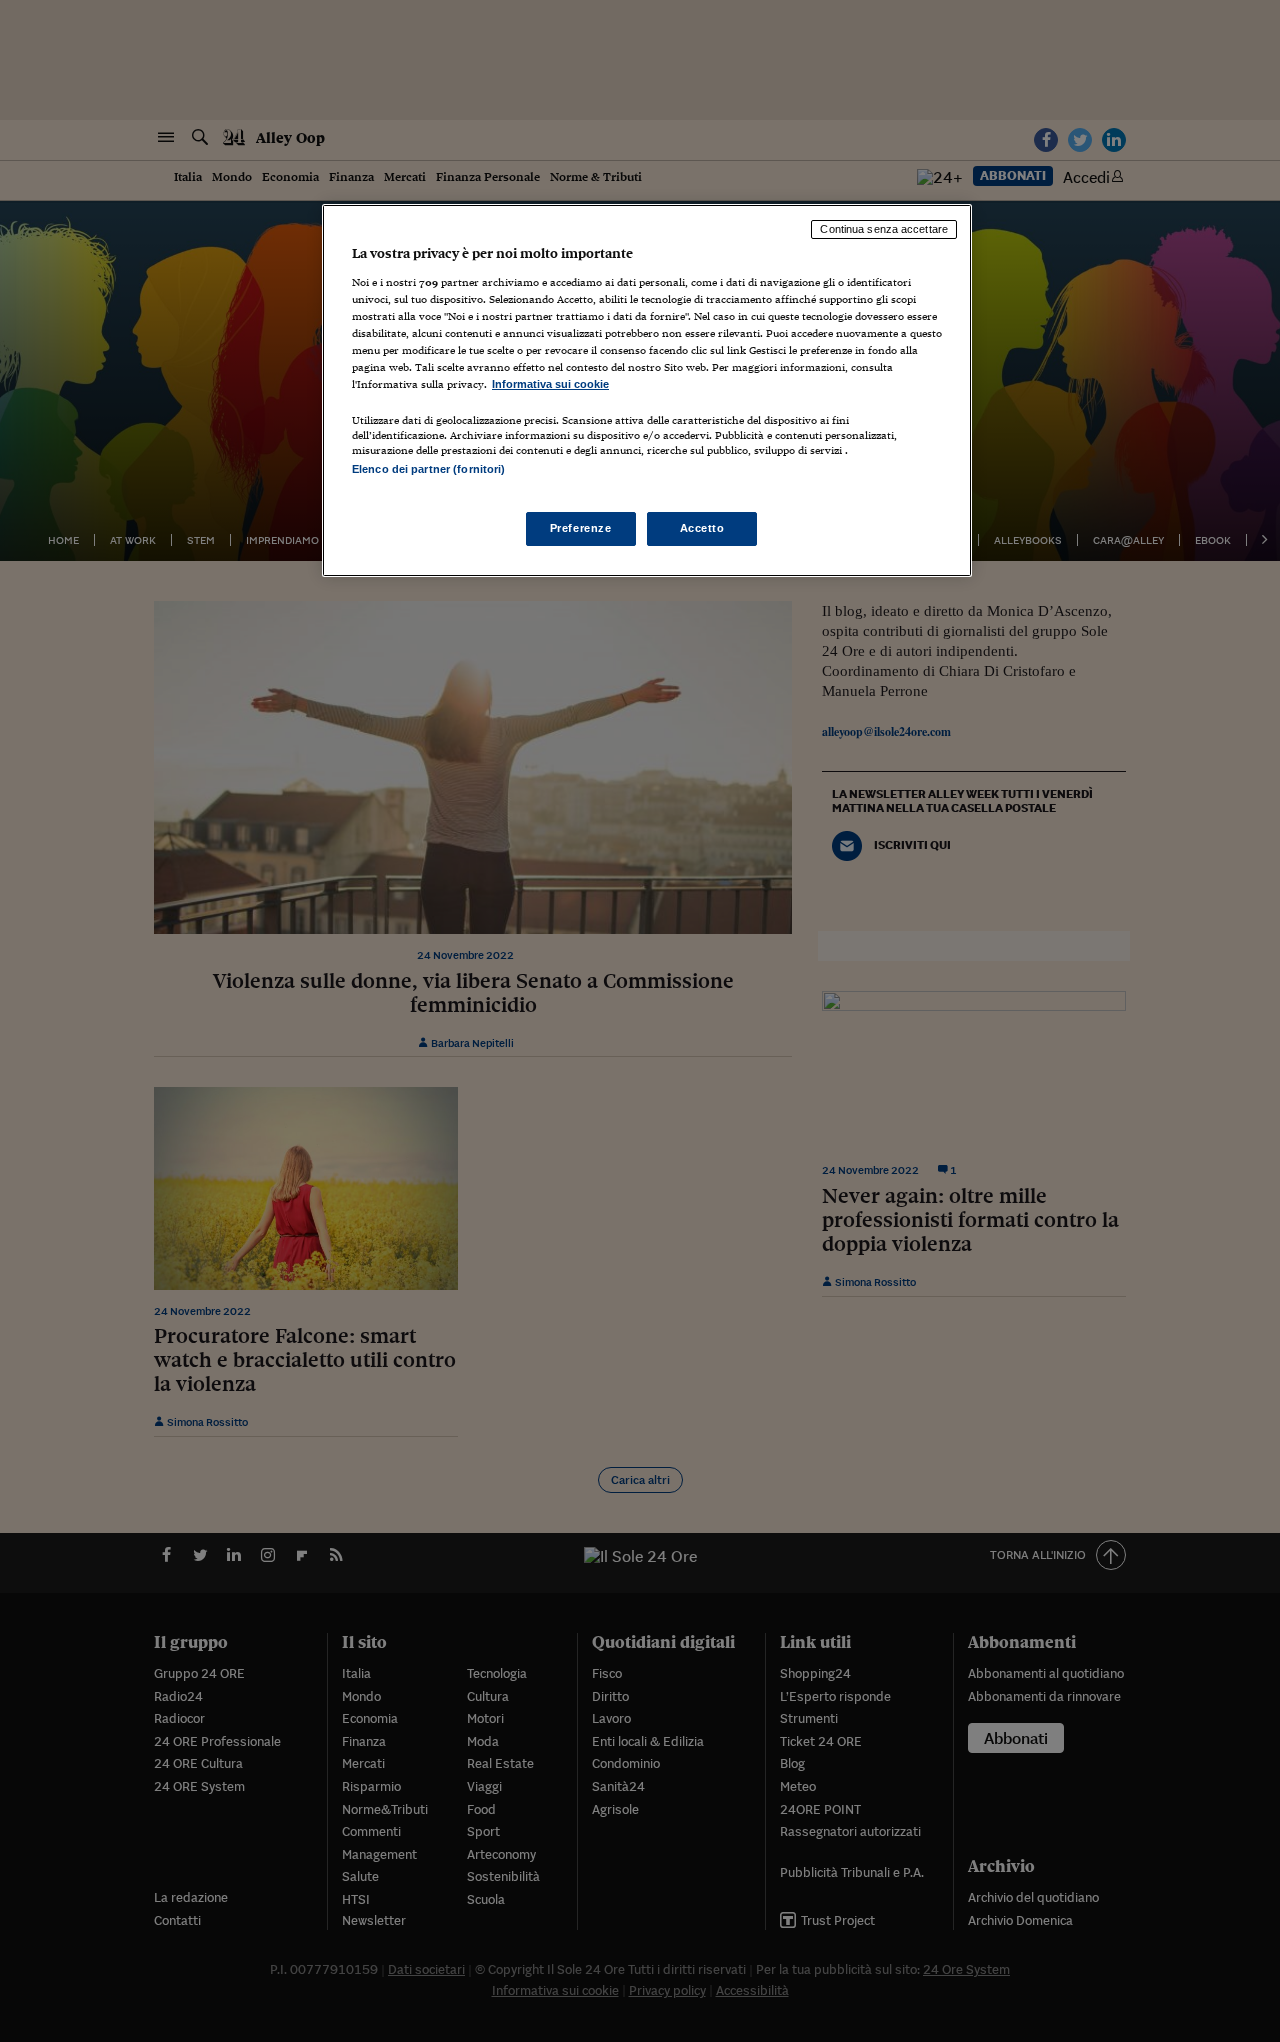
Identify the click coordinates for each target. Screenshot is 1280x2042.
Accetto (702, 528)
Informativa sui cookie (550, 384)
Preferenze (581, 528)
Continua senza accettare (884, 229)
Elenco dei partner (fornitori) (428, 469)
